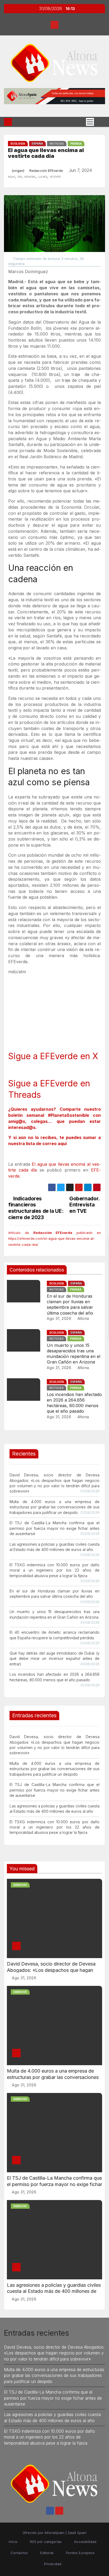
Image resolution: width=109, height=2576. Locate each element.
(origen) (18, 171)
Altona (83, 1318)
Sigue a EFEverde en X (53, 1056)
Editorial (47, 2553)
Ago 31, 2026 (59, 1318)
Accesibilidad (85, 2542)
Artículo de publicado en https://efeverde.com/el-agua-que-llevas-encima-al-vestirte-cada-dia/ (54, 1239)
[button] (99, 122)
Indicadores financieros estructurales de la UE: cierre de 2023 (36, 1208)
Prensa (76, 144)
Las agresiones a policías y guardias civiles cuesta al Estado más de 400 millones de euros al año (54, 2291)
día (20, 176)
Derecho (20, 1885)
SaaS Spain (77, 2533)
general (30, 176)
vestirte (55, 176)
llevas (43, 176)
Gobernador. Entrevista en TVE (84, 1205)
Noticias (57, 144)
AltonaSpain (54, 2533)
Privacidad (53, 2564)
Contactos (19, 2553)
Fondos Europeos (80, 2553)
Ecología (18, 144)
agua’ (12, 176)
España (37, 144)
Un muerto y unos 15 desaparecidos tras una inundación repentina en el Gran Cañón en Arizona (74, 1354)
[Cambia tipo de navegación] (90, 122)
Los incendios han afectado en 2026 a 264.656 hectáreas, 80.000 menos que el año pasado (74, 1403)
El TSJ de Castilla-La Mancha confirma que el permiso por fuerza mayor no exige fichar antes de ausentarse (54, 1528)
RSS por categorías (46, 2542)
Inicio (13, 2542)
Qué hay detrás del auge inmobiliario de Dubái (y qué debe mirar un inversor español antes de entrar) (54, 1659)
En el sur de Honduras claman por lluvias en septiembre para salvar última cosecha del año (70, 1305)
